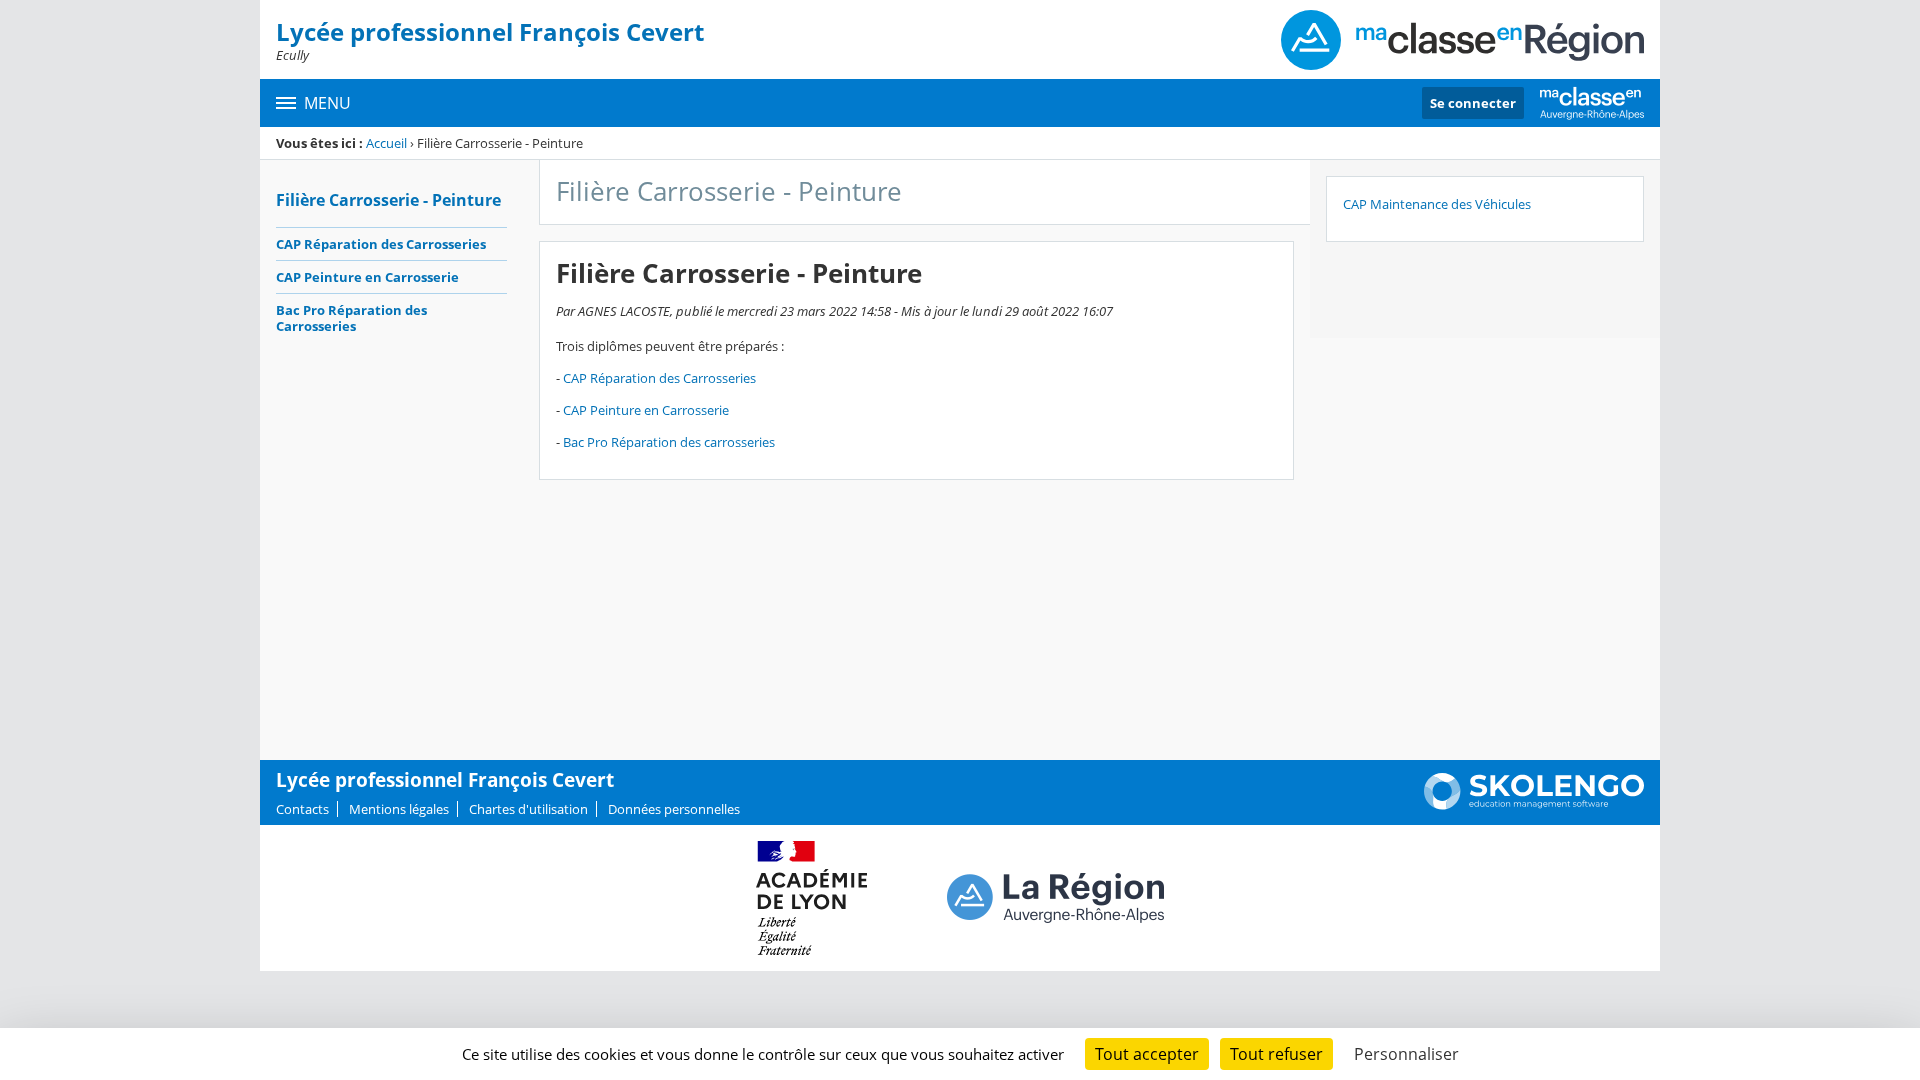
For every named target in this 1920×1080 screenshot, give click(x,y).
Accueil (386, 143)
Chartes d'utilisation (528, 809)
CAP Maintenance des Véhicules (1437, 204)
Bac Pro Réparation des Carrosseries (351, 318)
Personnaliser (1406, 1054)
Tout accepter (1147, 1054)
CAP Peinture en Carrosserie (367, 277)
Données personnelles (674, 809)
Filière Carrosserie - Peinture (388, 200)
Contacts (302, 809)
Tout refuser (1276, 1054)
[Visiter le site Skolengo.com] (1534, 805)
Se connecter (1473, 103)
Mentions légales (399, 809)
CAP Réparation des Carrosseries (381, 244)
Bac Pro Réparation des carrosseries (669, 442)
